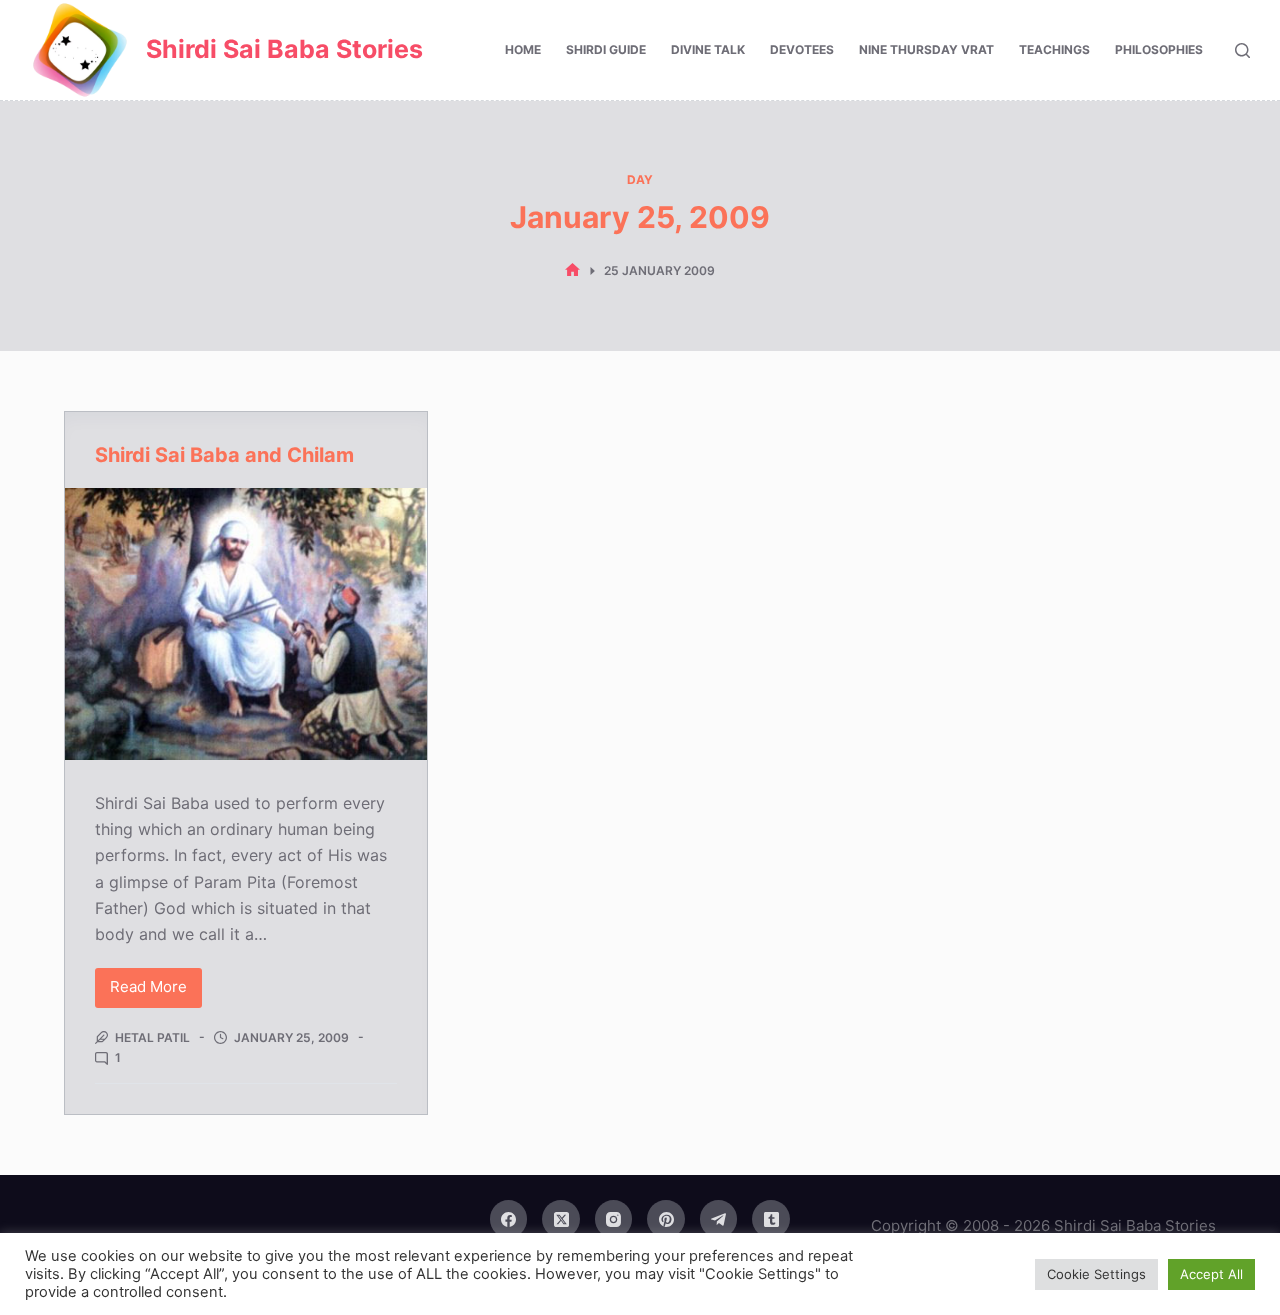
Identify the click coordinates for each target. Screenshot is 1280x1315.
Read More (153, 992)
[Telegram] (719, 1219)
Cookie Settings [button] (1096, 1274)
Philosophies (1159, 49)
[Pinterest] (666, 1219)
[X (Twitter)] (561, 1219)
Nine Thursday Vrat (926, 49)
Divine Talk (708, 49)
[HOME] (572, 270)
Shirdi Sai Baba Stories (284, 49)
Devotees (802, 49)
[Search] (1242, 50)
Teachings (1054, 49)
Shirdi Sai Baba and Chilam (224, 455)
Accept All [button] (1211, 1274)
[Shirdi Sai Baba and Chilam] (246, 624)
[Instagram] (614, 1219)
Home (523, 49)
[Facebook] (509, 1219)
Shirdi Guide (606, 49)
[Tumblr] (771, 1219)
